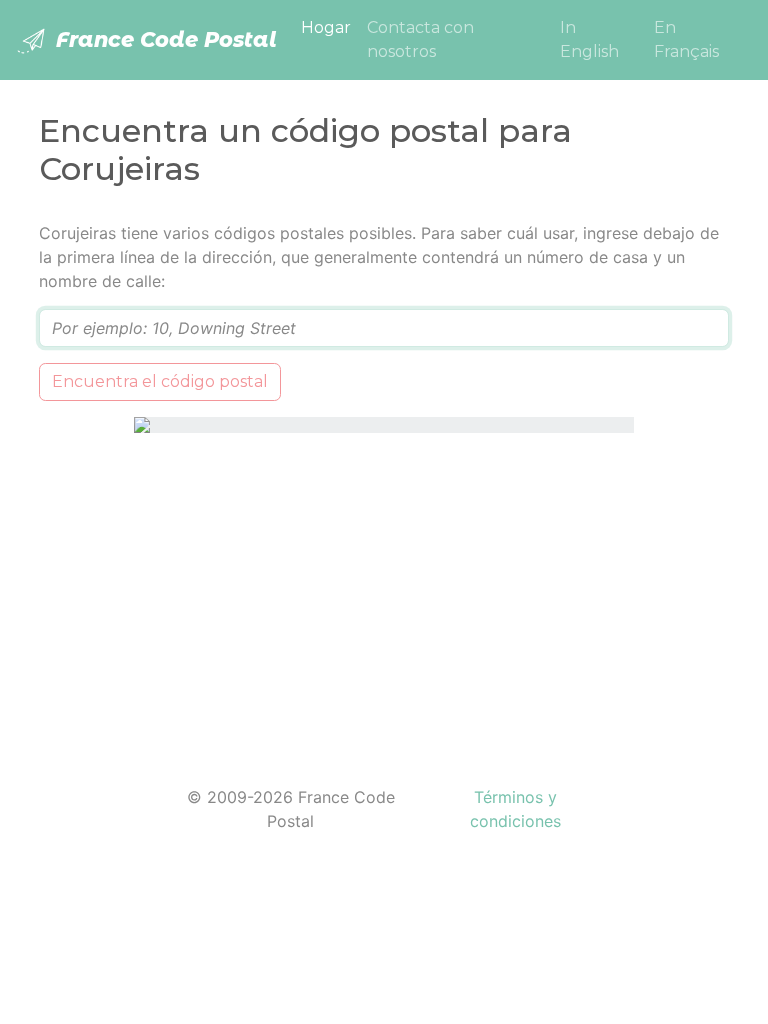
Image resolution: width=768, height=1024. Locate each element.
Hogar (330, 27)
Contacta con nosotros (420, 39)
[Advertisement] (384, 597)
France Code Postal (163, 39)
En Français (686, 39)
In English (589, 39)
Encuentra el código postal (160, 381)
